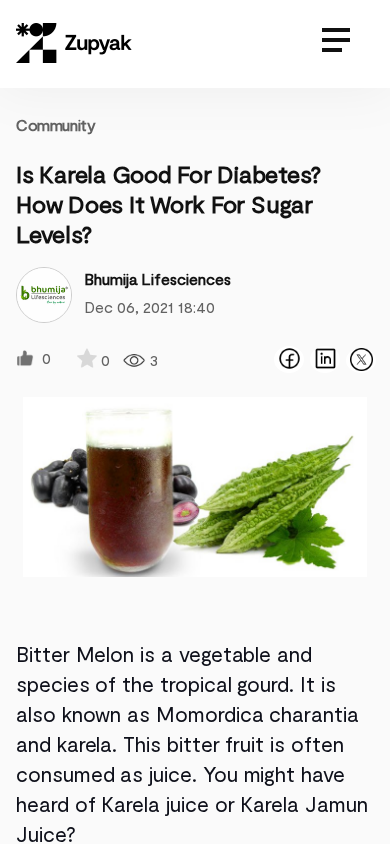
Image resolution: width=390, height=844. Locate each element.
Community (55, 124)
